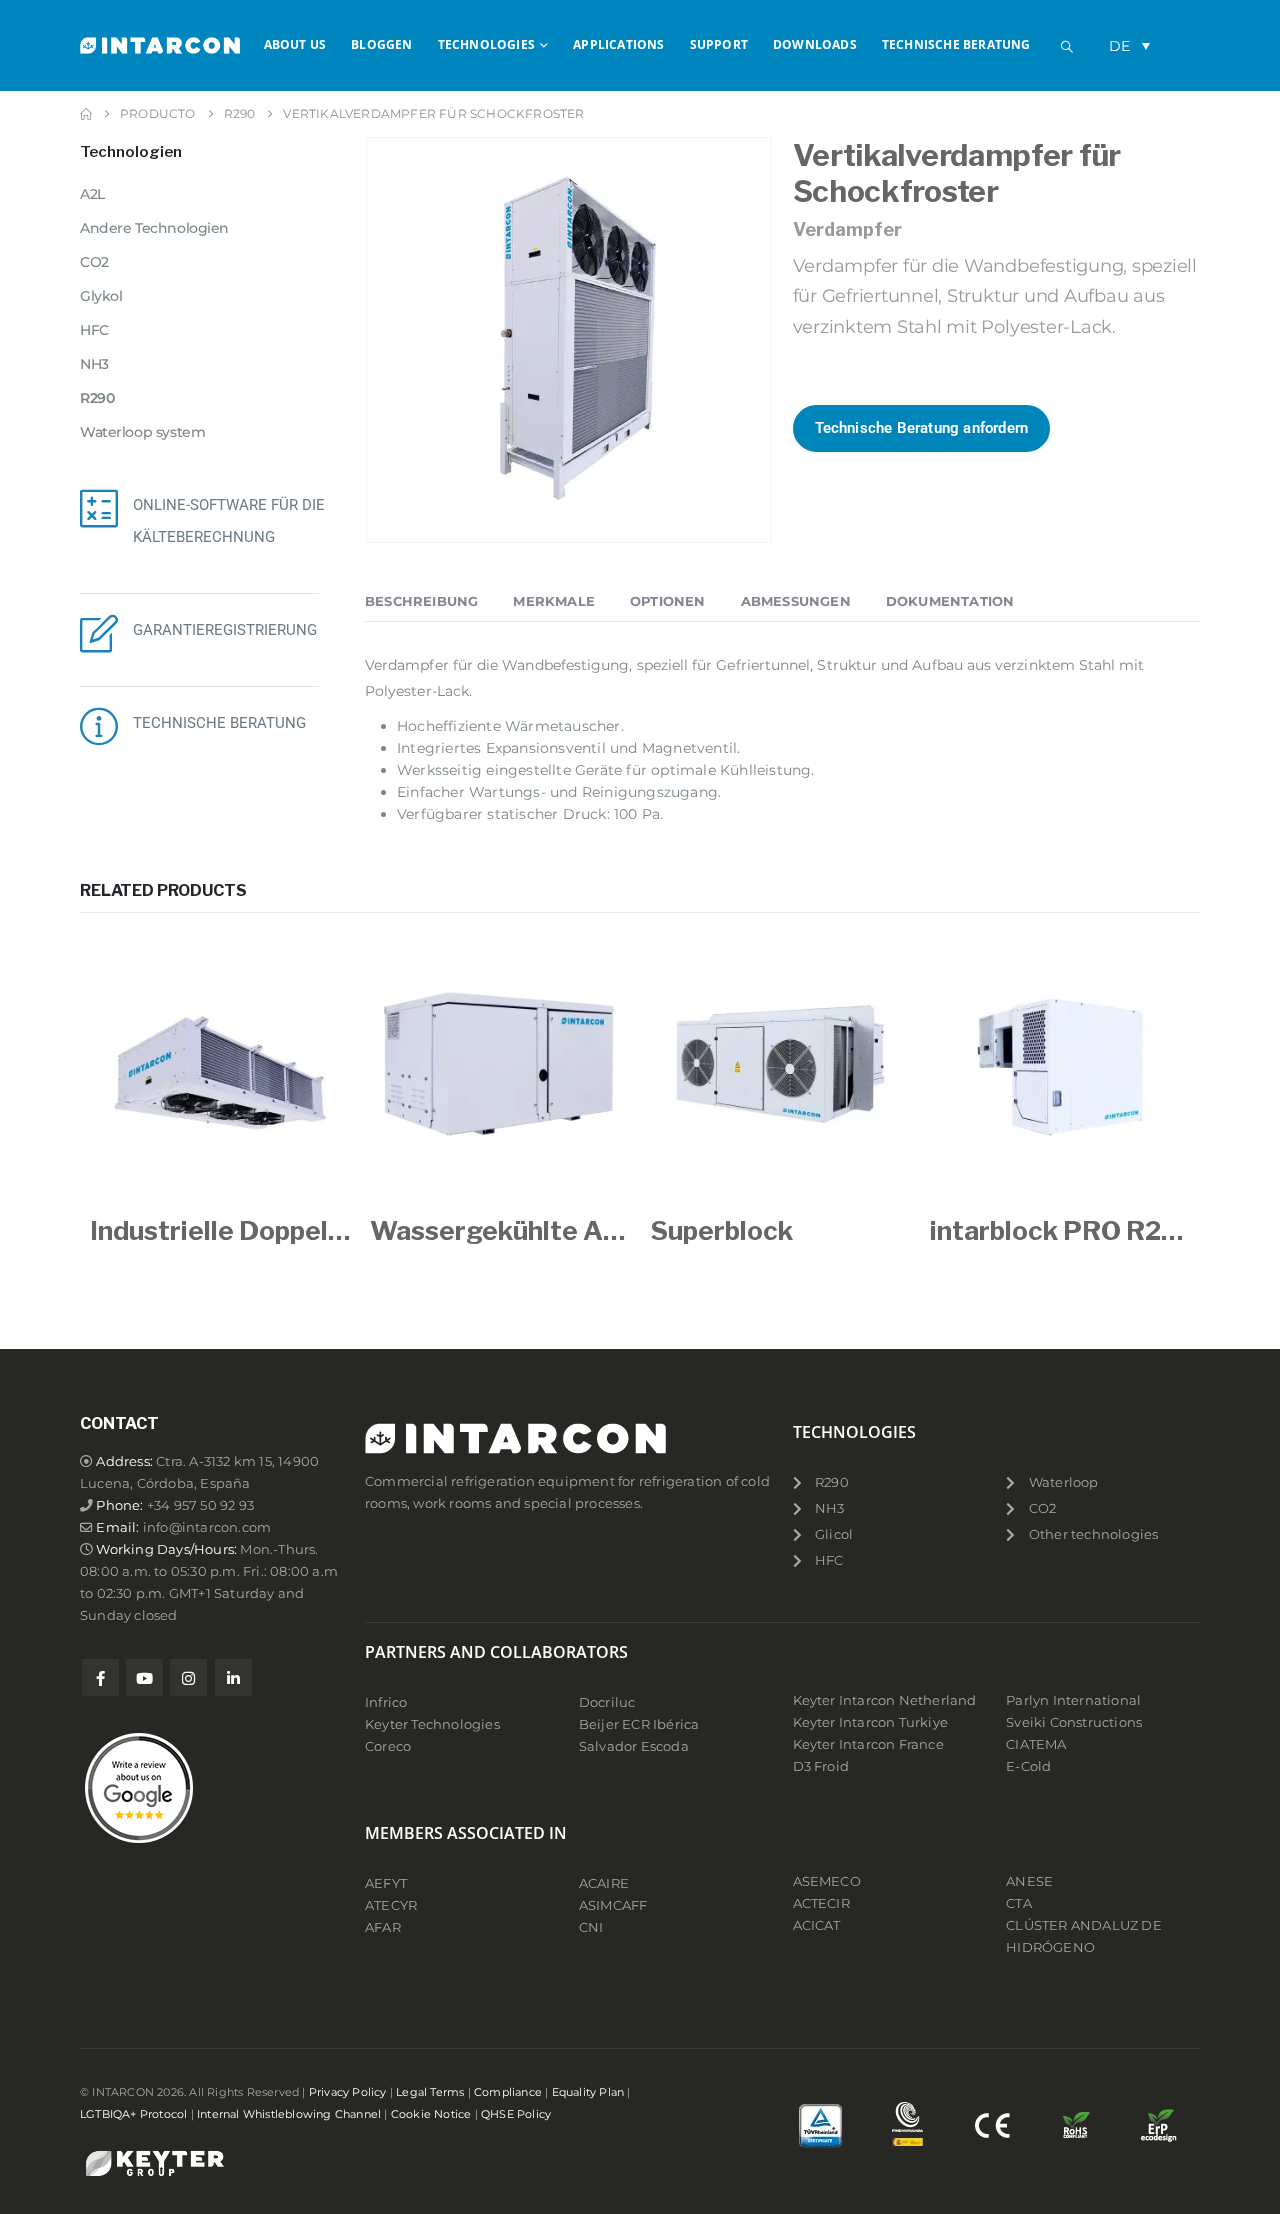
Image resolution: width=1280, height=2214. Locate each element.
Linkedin (233, 1677)
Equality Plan (588, 2092)
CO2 (94, 262)
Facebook (100, 1677)
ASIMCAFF (613, 1905)
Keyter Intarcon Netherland (885, 1700)
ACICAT (817, 1925)
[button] (1067, 47)
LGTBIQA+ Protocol (133, 2114)
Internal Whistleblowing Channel (289, 2114)
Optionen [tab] (668, 601)
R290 (97, 398)
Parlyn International (1073, 1700)
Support (719, 44)
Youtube (144, 1677)
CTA (1019, 1903)
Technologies (486, 44)
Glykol (101, 296)
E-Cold (1028, 1766)
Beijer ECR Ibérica (639, 1724)
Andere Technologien (154, 228)
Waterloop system (142, 432)
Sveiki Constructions (1074, 1722)
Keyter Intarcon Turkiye (871, 1722)
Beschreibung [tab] (421, 601)
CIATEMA (1036, 1744)
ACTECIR (821, 1903)
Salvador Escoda (634, 1746)
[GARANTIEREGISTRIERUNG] (99, 633)
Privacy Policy (348, 2092)
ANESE (1029, 1881)
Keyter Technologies (432, 1724)
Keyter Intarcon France (868, 1744)
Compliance (508, 2092)
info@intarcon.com (207, 1527)
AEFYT (386, 1883)
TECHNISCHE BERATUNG (219, 723)
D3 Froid (821, 1766)
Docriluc (607, 1702)
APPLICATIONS (618, 44)
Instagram (188, 1677)
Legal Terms (430, 2092)
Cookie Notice (431, 2114)
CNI (591, 1927)
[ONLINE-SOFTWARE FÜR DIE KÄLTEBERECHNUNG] (99, 508)
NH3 (94, 364)
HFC (94, 330)
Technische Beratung (956, 44)
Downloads (815, 44)
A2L (92, 194)
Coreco (388, 1746)
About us (295, 44)
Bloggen (381, 44)
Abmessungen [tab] (796, 601)
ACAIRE (604, 1883)
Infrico (386, 1702)
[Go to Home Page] (86, 114)
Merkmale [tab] (554, 601)
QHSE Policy (516, 2114)
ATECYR (391, 1905)
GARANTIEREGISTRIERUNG (225, 630)
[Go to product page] (220, 1067)
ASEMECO (827, 1881)
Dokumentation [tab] (950, 601)
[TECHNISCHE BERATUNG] (99, 726)
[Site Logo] (160, 45)
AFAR (384, 1927)
